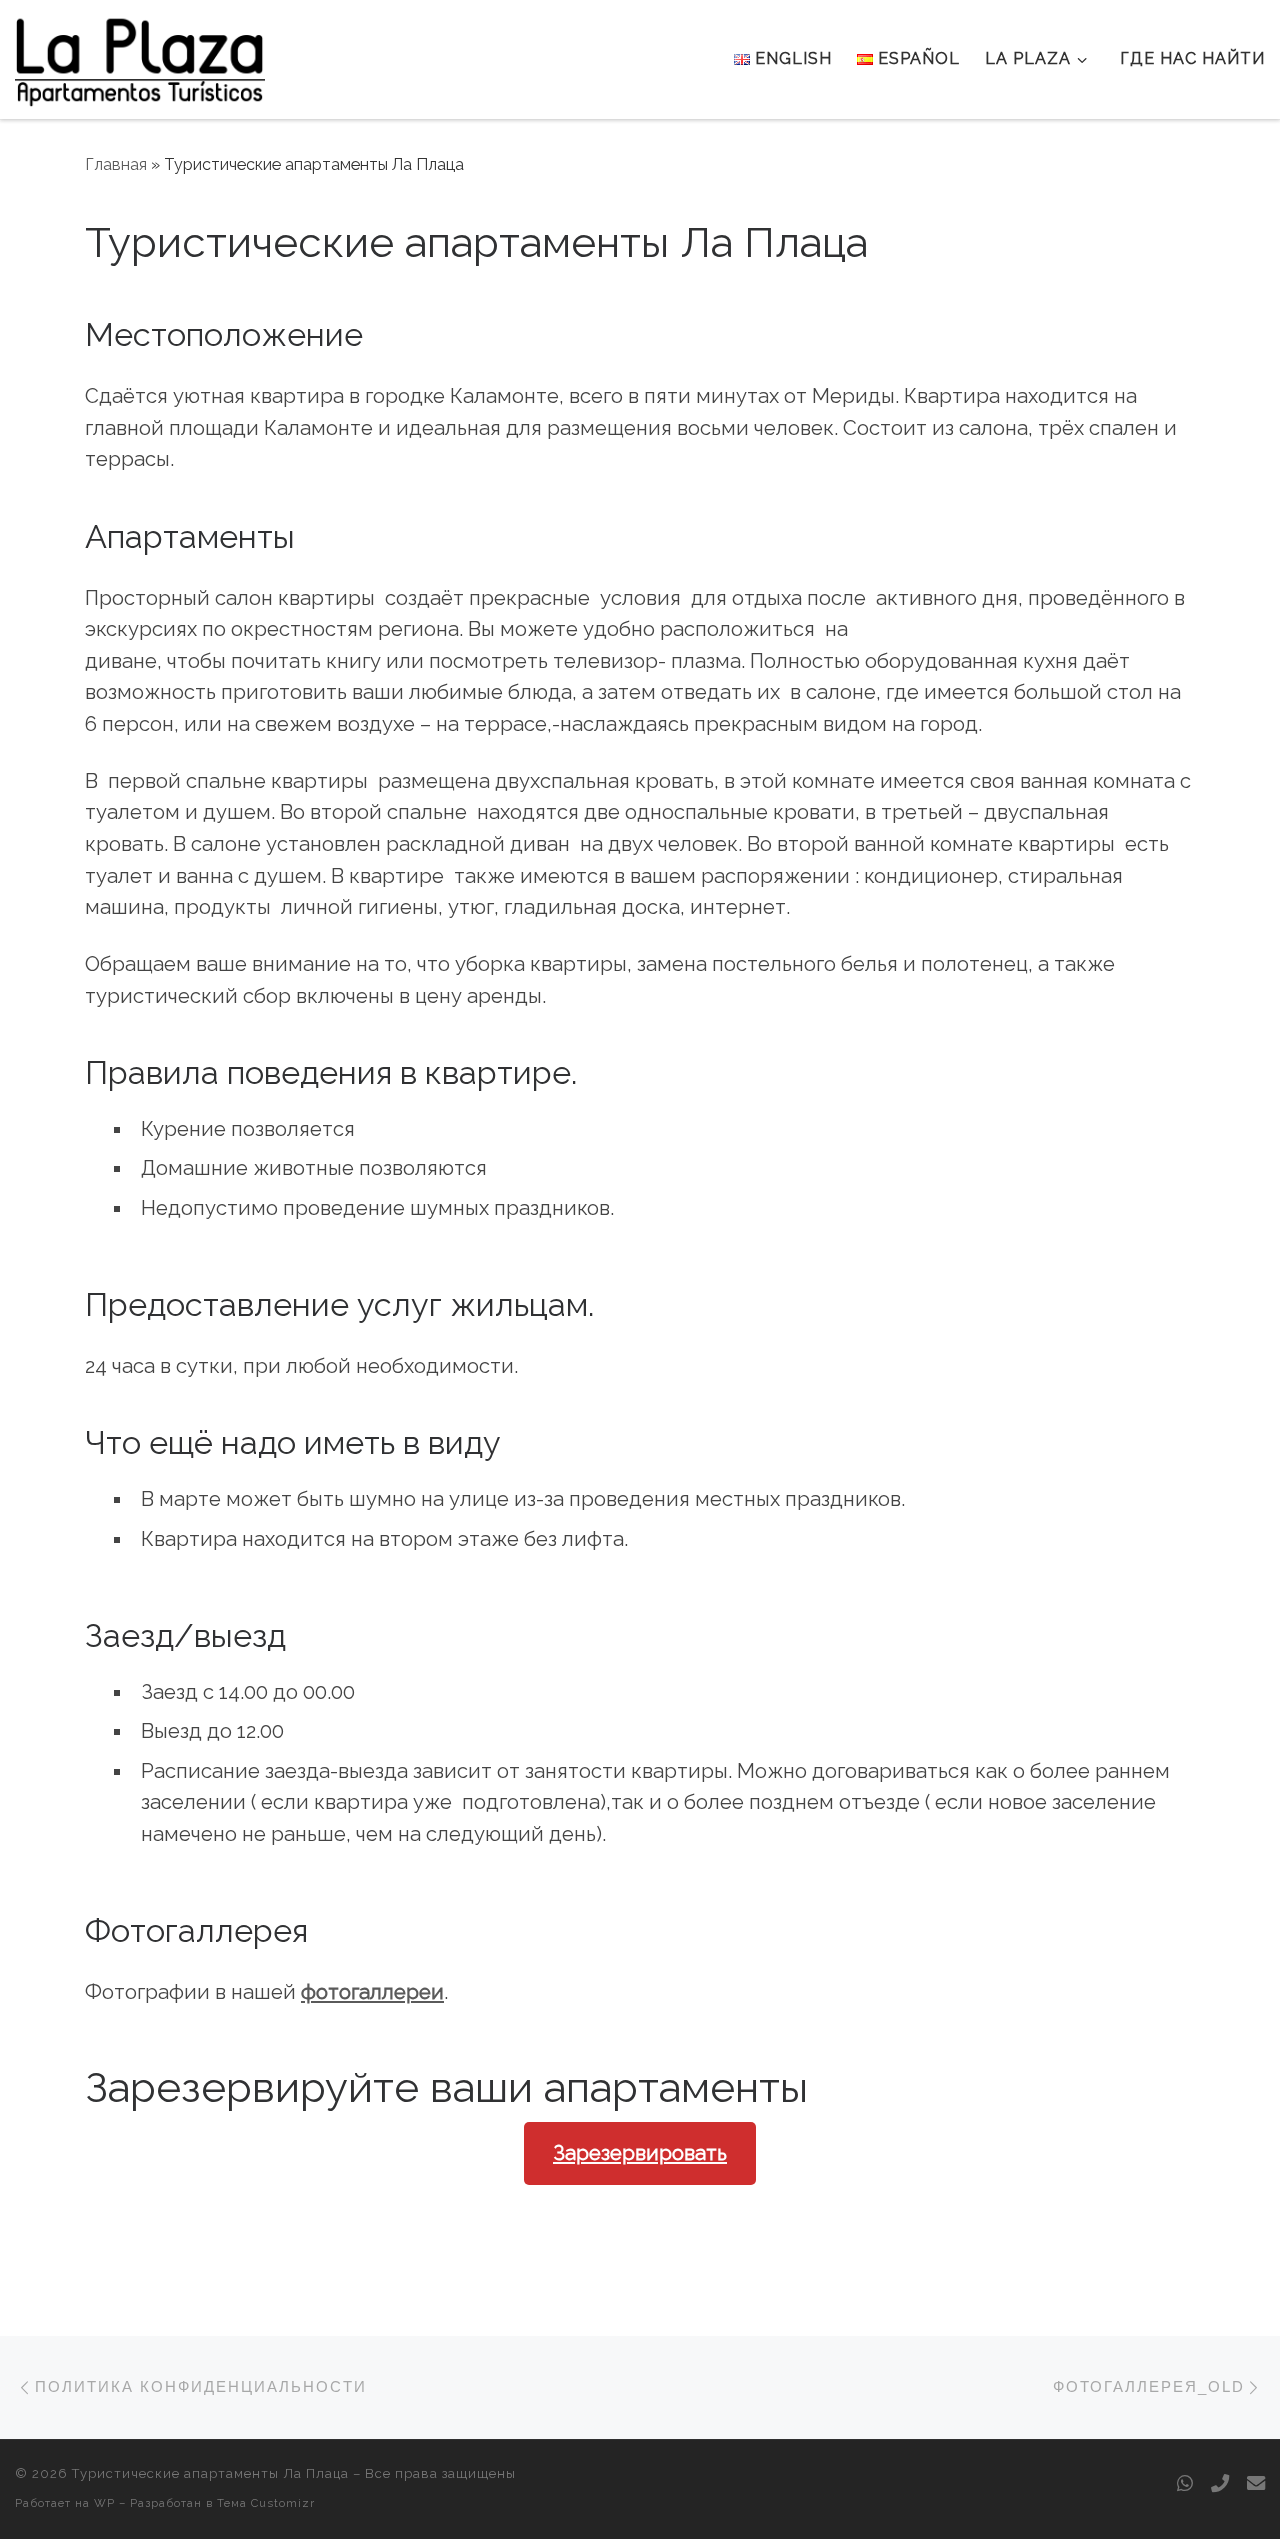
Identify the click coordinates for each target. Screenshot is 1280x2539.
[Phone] (1220, 2484)
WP (104, 2503)
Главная (116, 164)
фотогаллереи (372, 1992)
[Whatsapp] (1185, 2484)
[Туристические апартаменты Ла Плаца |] (140, 56)
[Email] (1256, 2484)
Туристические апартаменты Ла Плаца (210, 2473)
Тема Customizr (266, 2503)
